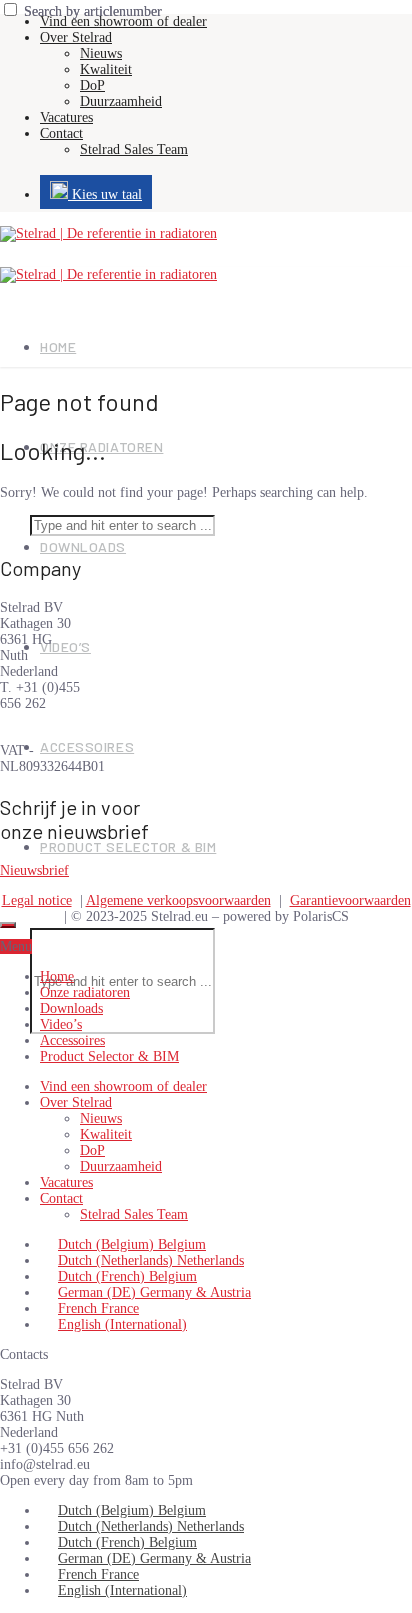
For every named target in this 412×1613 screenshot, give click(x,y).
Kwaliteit (106, 69)
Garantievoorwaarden (350, 900)
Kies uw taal (105, 194)
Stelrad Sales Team (134, 149)
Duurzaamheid (121, 101)
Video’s (65, 646)
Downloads (83, 546)
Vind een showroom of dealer (123, 21)
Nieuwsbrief (34, 870)
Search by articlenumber (93, 11)
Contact (61, 133)
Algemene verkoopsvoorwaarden (178, 900)
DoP (92, 85)
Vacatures (66, 117)
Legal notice (37, 900)
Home (58, 346)
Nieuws (101, 53)
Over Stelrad (76, 37)
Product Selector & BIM (128, 846)
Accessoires (87, 746)
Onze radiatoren (85, 992)
